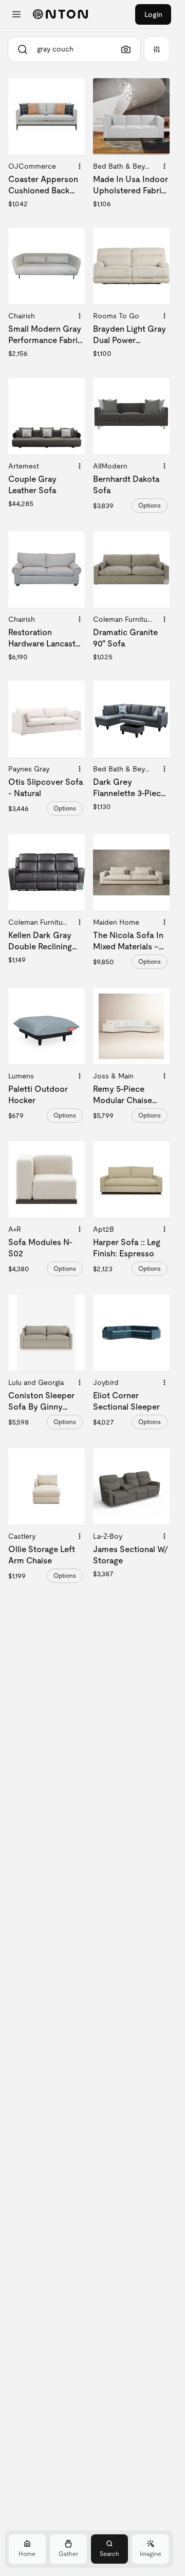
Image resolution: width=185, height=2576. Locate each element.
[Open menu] (16, 14)
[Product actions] (80, 166)
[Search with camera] (126, 49)
